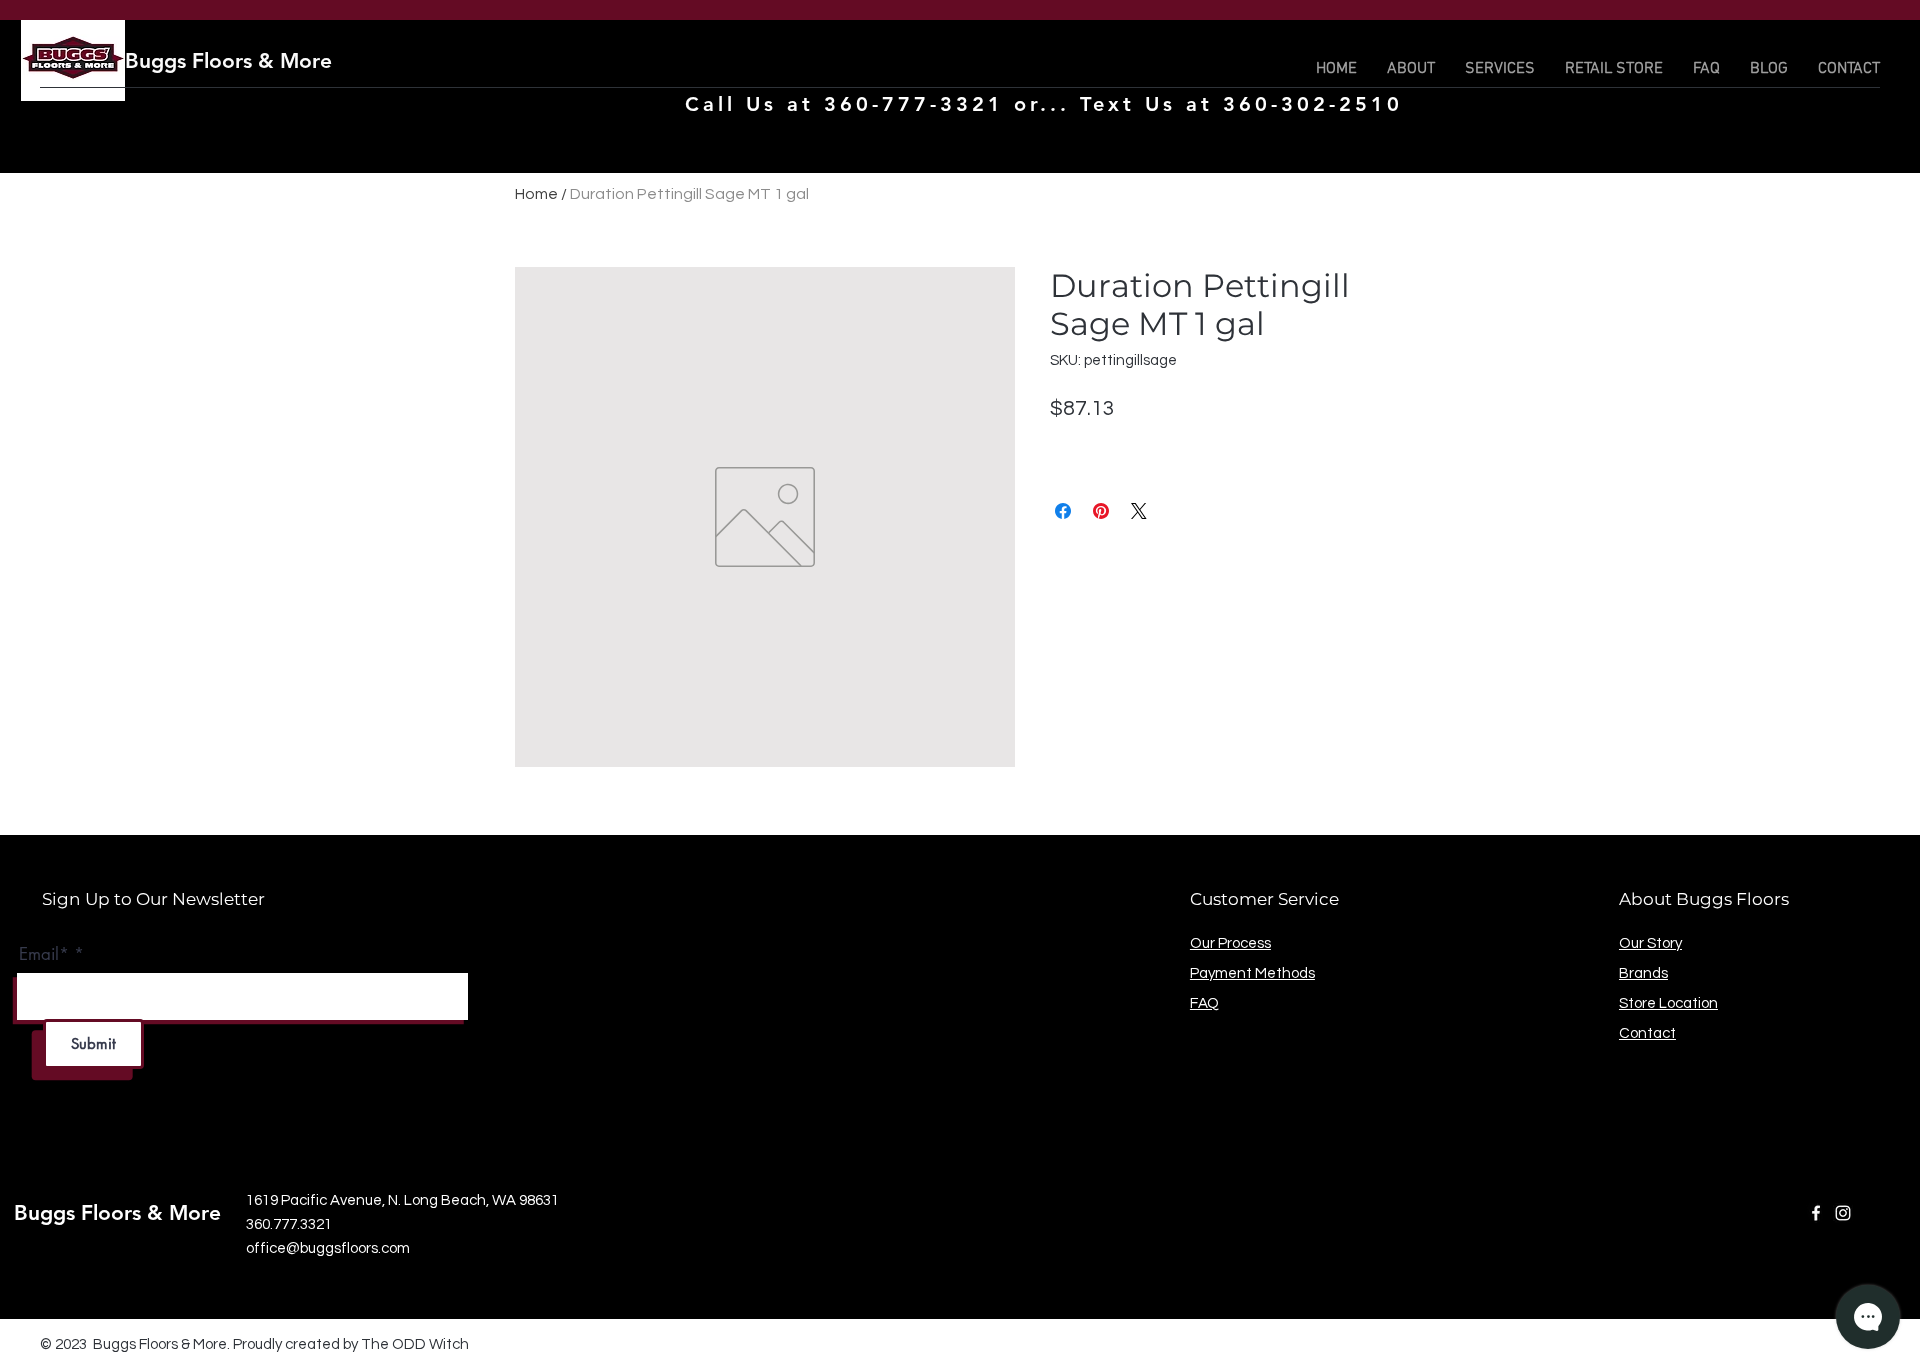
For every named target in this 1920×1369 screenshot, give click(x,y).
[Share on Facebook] (1063, 511)
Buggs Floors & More (228, 60)
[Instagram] (1843, 1213)
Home (536, 194)
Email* (44, 954)
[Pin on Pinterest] (1101, 511)
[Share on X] (1139, 511)
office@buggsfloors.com (328, 1248)
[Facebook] (1816, 1213)
